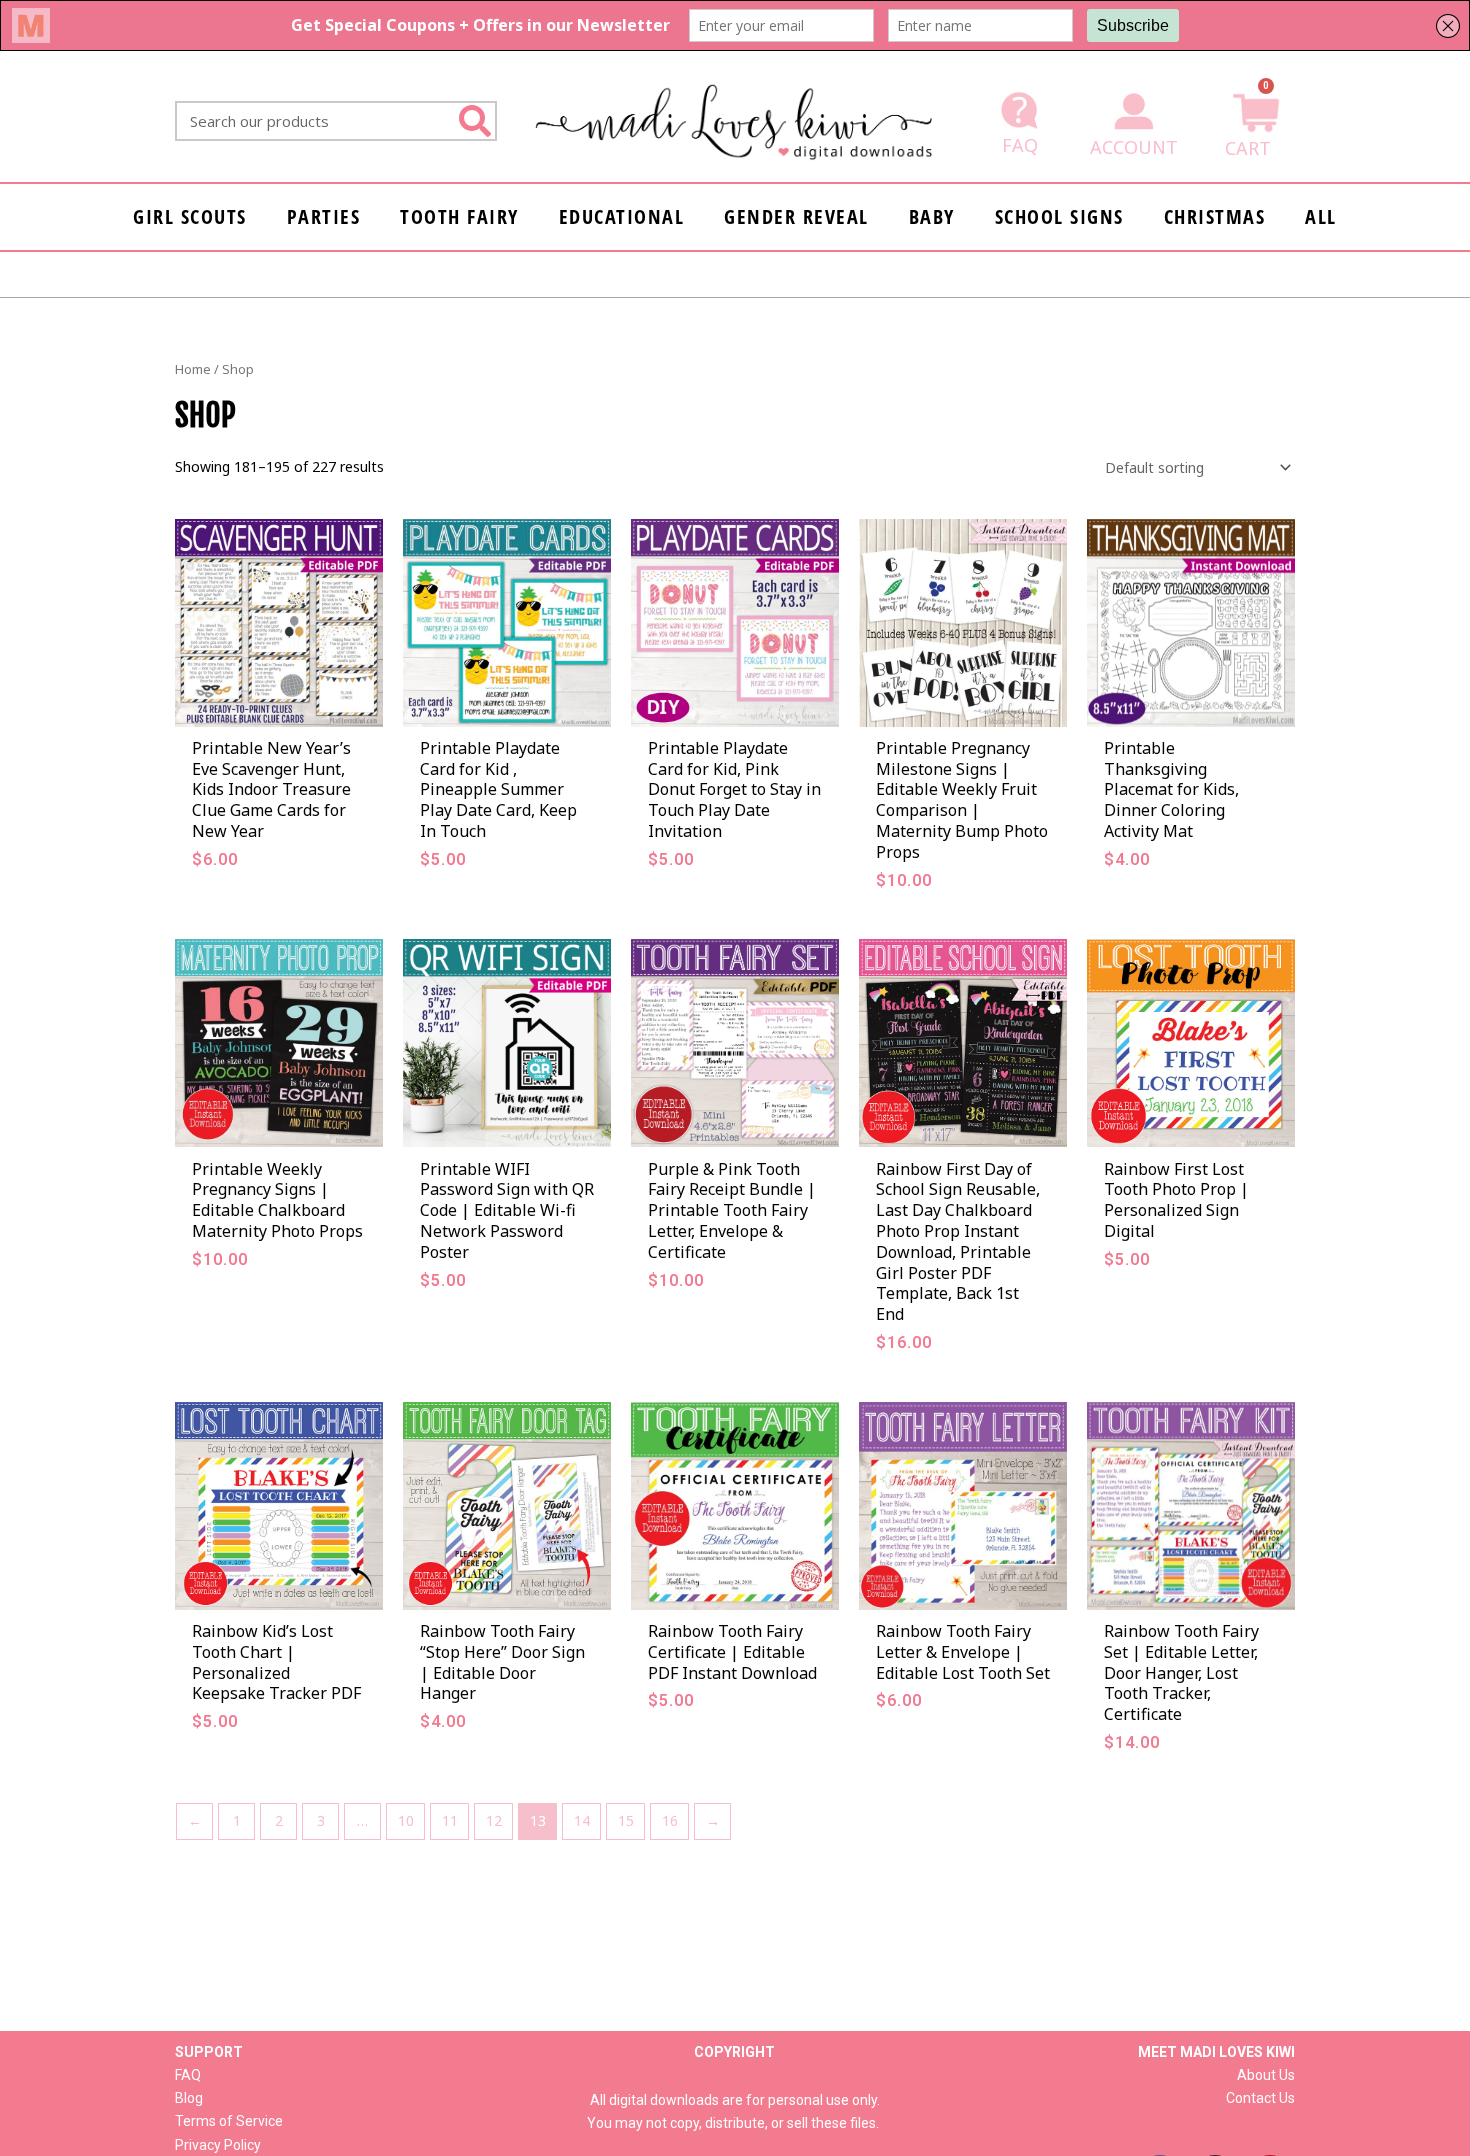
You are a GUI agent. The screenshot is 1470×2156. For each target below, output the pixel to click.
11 (450, 1820)
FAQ (1020, 145)
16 (670, 1820)
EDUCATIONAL (622, 216)
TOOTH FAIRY (459, 216)
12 (494, 1820)
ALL (1321, 216)
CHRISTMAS (1215, 216)
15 (626, 1820)
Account (1134, 147)
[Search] (475, 121)
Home (193, 369)
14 (582, 1820)
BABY (932, 216)
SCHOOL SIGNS (1059, 216)
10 (406, 1820)
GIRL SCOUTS (190, 216)
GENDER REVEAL (796, 216)
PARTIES (324, 216)
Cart (1248, 148)
